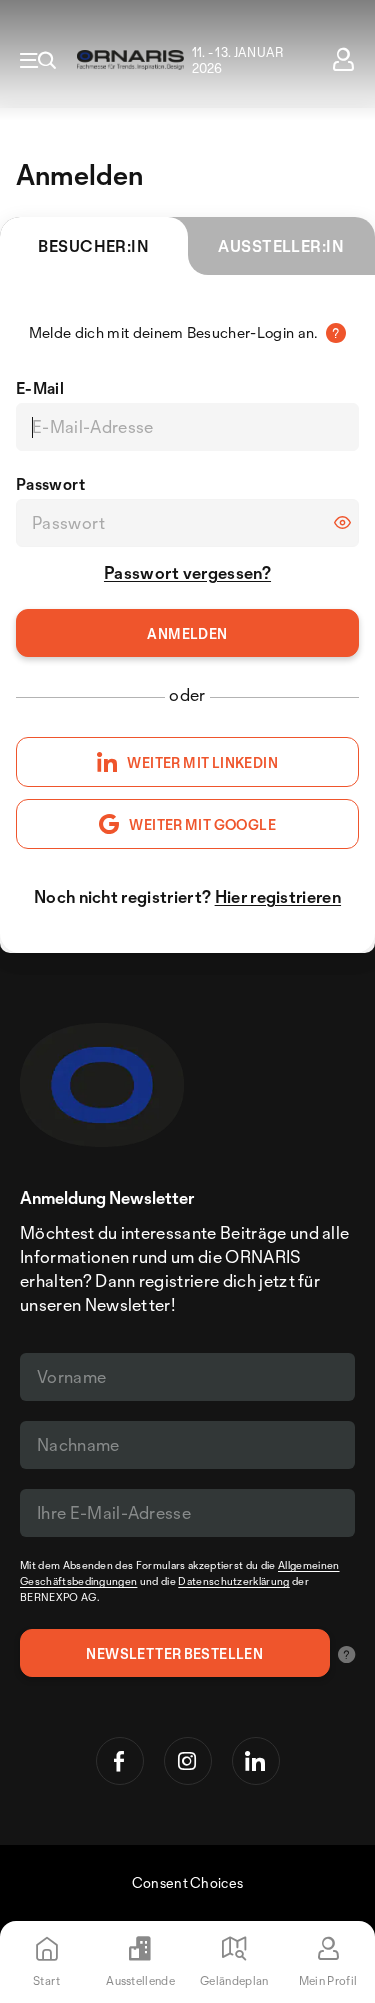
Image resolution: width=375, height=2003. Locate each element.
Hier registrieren (278, 896)
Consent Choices (188, 1882)
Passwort (51, 484)
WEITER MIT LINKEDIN (202, 762)
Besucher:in (93, 246)
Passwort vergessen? (187, 572)
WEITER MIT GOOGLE (202, 824)
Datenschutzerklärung (233, 1581)
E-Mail (40, 388)
